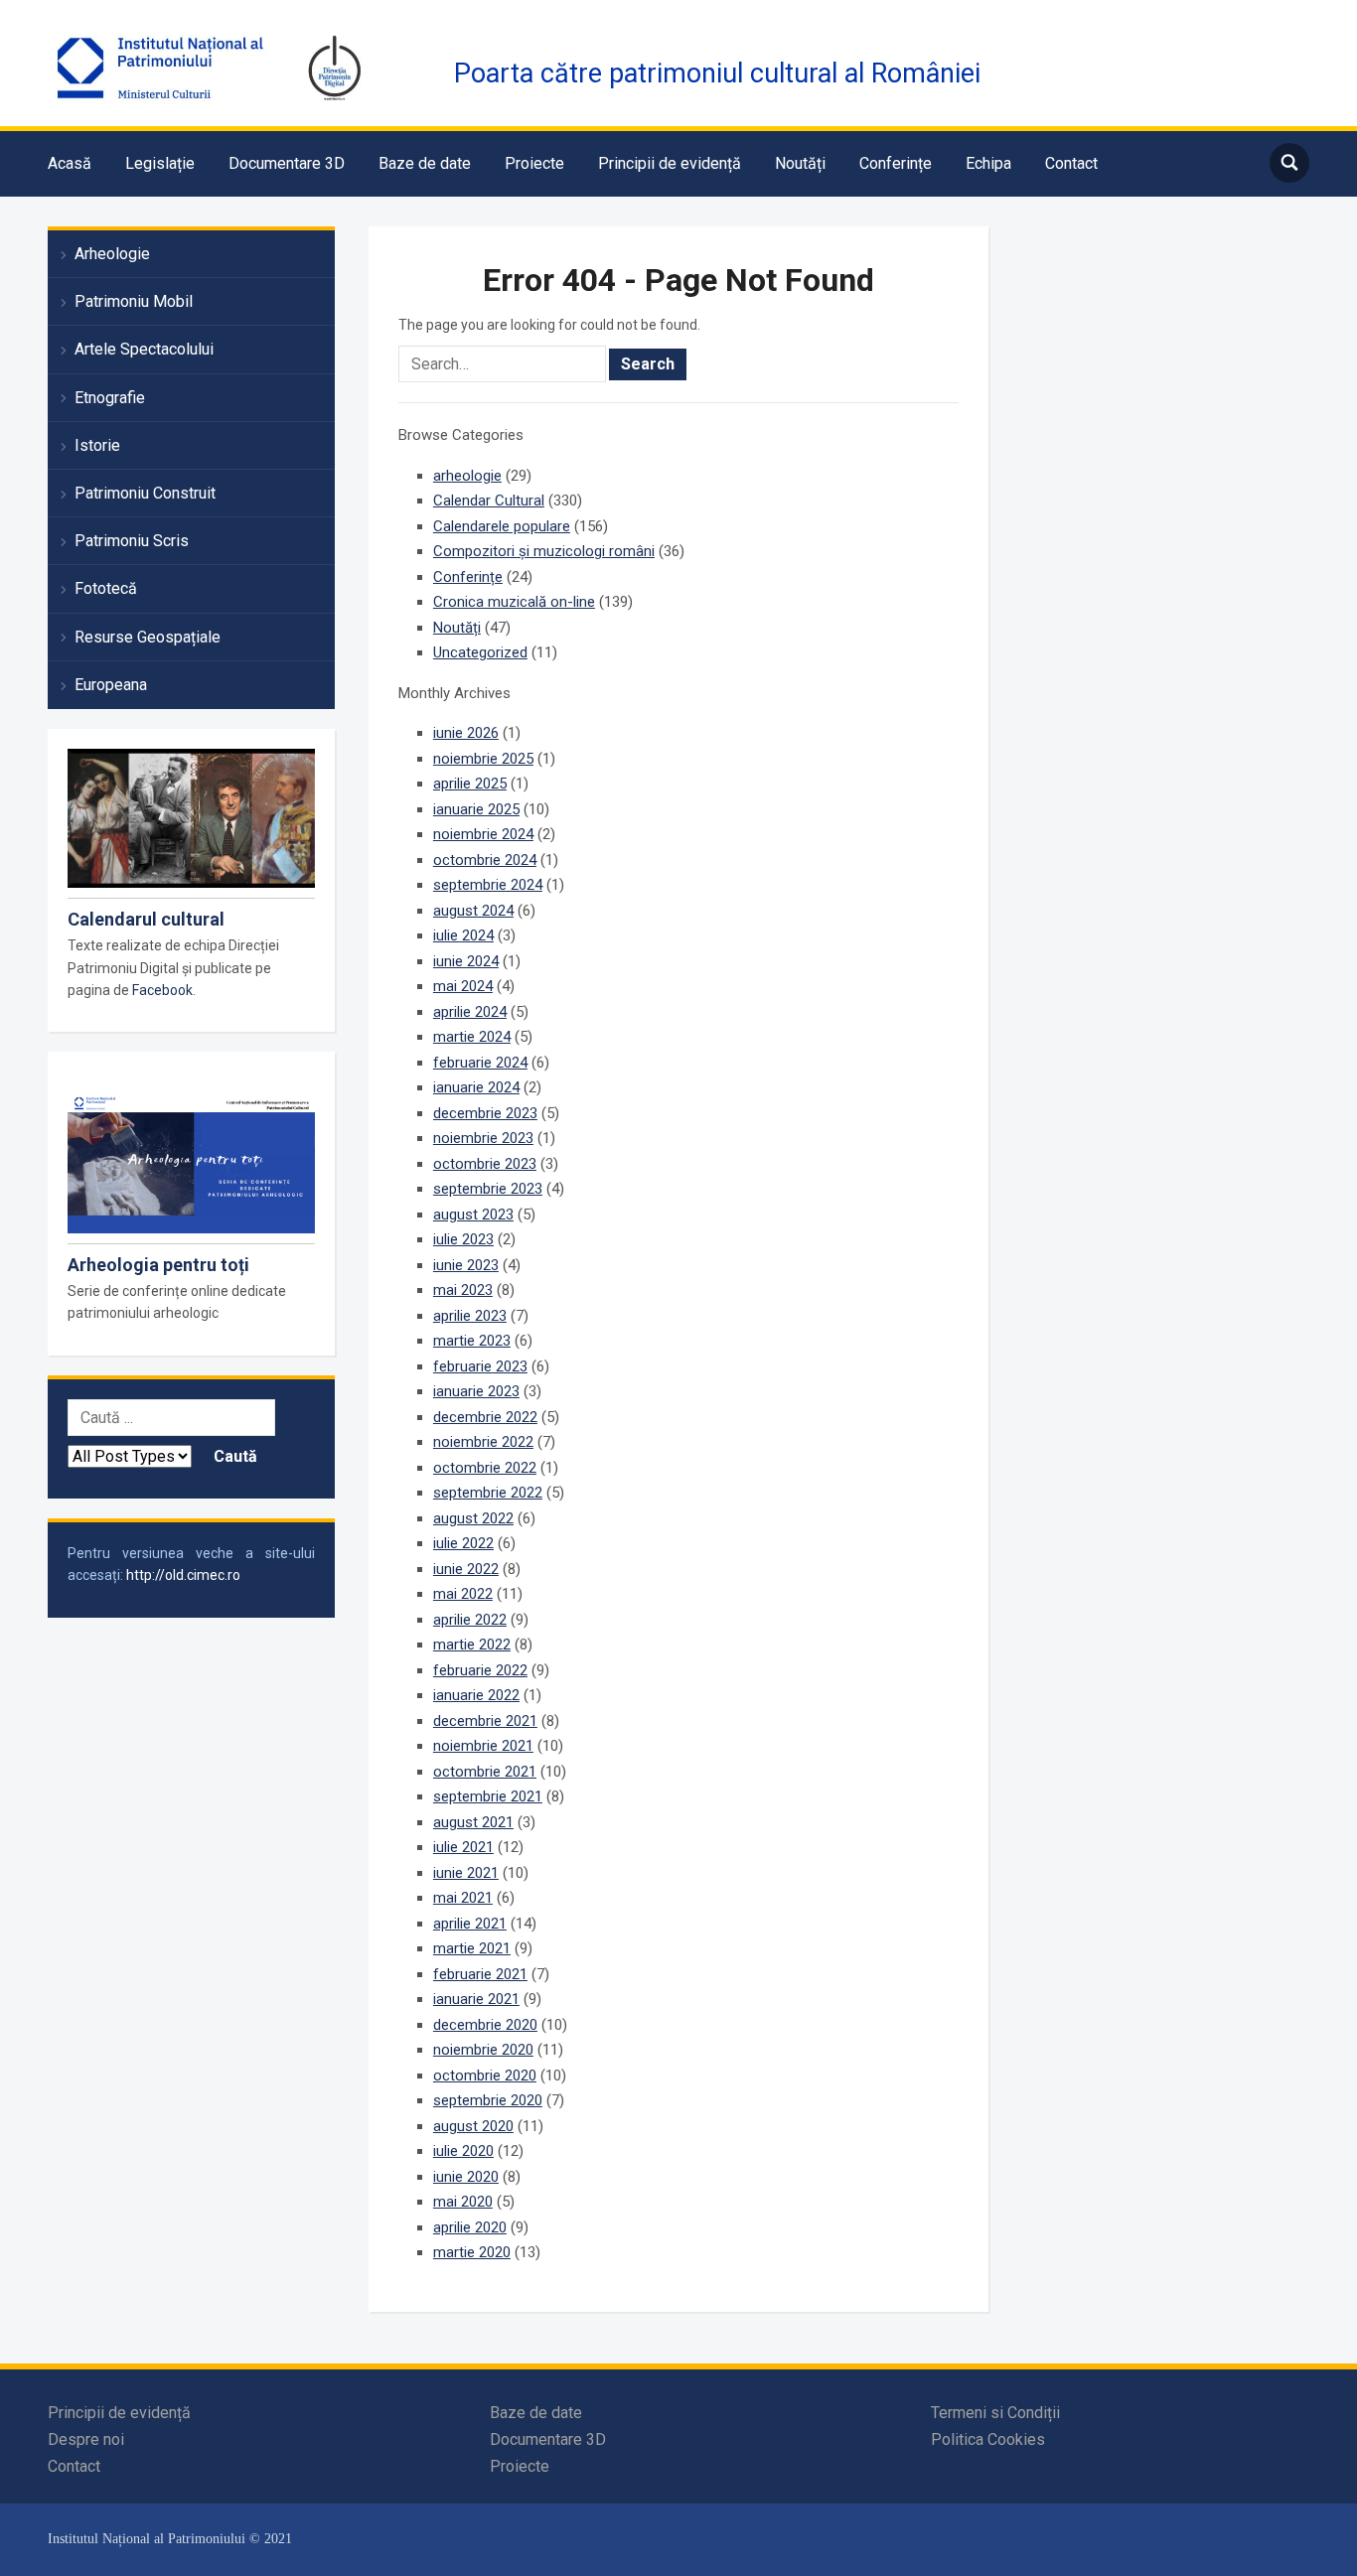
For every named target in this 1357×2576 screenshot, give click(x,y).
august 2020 (473, 2126)
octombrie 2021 (485, 1772)
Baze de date (425, 163)
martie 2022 (472, 1645)
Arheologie (112, 254)
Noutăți (800, 163)
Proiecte (534, 163)
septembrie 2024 (488, 885)
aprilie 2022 (470, 1620)
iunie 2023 (466, 1265)
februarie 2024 (480, 1063)
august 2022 (473, 1518)
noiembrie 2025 (483, 759)
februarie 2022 (480, 1670)
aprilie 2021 (470, 1924)
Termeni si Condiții (995, 2413)
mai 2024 (463, 986)
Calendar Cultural (489, 501)
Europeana (111, 685)
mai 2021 (463, 1898)
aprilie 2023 (470, 1316)
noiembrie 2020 (483, 2050)
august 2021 (473, 1822)
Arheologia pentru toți (158, 1265)
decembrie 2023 (485, 1113)
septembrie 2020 (488, 2100)
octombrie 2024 (485, 860)
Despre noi (86, 2439)
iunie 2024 (466, 961)
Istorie (97, 445)
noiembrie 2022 (483, 1442)
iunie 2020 (466, 2177)
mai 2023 (463, 1290)
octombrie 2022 (485, 1468)
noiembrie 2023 (483, 1138)
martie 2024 (472, 1037)
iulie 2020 (463, 2151)
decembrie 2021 (485, 1721)
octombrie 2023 (485, 1164)
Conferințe (896, 163)
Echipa (988, 163)
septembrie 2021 (488, 1796)
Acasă (70, 163)
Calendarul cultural (146, 919)
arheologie (467, 476)
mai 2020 (463, 2202)
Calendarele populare (502, 526)
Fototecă (106, 588)
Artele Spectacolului (144, 349)
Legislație (160, 163)
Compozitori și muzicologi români (544, 551)
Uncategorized (480, 652)
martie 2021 (472, 1948)
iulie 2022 (463, 1543)
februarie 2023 (480, 1366)
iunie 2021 (466, 1873)
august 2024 (473, 911)
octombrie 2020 (485, 2075)
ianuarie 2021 (476, 1999)
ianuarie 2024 (476, 1087)
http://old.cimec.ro (183, 1575)
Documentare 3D (287, 163)
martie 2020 (472, 2252)
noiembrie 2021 (483, 1746)
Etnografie (110, 398)
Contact (1071, 163)
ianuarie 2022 (476, 1695)
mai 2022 (463, 1594)
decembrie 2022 (485, 1417)
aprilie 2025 (470, 784)
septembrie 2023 (488, 1189)
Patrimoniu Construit (145, 493)
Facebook (162, 990)
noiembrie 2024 (483, 834)
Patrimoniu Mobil (134, 301)
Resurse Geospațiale (148, 637)
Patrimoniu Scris (132, 541)
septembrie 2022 (488, 1493)
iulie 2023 (463, 1239)
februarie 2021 (480, 1974)
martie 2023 (472, 1341)
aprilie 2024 (470, 1012)
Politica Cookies (988, 2439)
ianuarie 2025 (476, 809)
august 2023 (473, 1215)
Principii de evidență (670, 163)
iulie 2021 (463, 1847)
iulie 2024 (463, 935)
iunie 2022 (466, 1569)
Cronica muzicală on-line (514, 602)
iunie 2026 (466, 733)
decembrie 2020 (485, 2025)
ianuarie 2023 (476, 1391)
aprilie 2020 (470, 2227)
